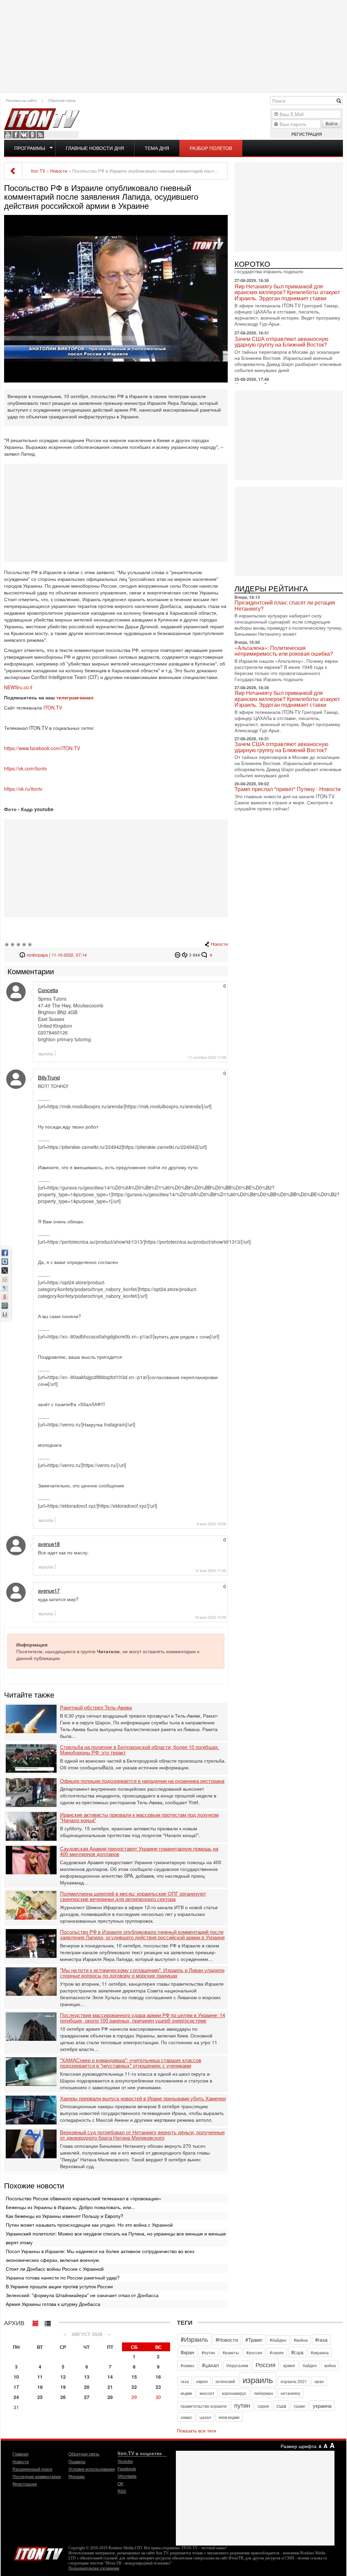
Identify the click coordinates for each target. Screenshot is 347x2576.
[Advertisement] (173, 46)
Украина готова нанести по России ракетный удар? (63, 2277)
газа (185, 2381)
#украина (320, 2352)
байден (310, 2365)
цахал (205, 2417)
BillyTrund (49, 1077)
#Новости (227, 2340)
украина (322, 2406)
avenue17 (49, 1590)
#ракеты (231, 2352)
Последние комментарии (37, 2476)
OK (32, 135)
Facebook (16, 135)
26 (63, 2397)
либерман (263, 2393)
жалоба (46, 1054)
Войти (332, 123)
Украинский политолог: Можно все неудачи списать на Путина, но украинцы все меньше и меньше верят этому (116, 2238)
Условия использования (92, 2469)
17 (16, 2387)
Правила (77, 2461)
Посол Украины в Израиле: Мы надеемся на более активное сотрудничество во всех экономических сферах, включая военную (100, 2255)
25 (40, 2397)
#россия (254, 2352)
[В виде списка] (48, 2322)
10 (16, 2377)
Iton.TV (38, 2552)
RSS (40, 135)
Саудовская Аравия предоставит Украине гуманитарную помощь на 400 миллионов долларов (139, 1851)
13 (87, 2377)
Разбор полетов (211, 148)
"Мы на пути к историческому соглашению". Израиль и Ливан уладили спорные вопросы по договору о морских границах (142, 1973)
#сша (297, 2352)
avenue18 (49, 1544)
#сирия (277, 2352)
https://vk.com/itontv (25, 768)
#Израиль (194, 2339)
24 (16, 2397)
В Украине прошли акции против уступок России (59, 2286)
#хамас (188, 2365)
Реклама (77, 2476)
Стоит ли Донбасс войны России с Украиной (55, 2269)
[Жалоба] (178, 955)
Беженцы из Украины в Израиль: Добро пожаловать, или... (70, 2207)
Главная (21, 2454)
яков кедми (229, 2417)
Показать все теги (197, 2430)
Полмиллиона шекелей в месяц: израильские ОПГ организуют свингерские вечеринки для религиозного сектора (133, 1896)
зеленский (225, 2381)
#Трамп (254, 2340)
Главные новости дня (95, 148)
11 (40, 2377)
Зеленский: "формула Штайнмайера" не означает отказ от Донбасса (82, 2295)
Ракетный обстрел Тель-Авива (96, 1708)
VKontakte (24, 135)
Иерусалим (237, 2365)
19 (63, 2387)
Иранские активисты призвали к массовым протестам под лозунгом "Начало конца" (139, 1818)
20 (87, 2387)
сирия (263, 2406)
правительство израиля (204, 2406)
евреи (202, 2381)
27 (87, 2397)
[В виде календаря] (36, 2322)
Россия (266, 2364)
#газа (321, 2340)
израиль (258, 2379)
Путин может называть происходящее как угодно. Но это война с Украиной (89, 2225)
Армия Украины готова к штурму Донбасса (53, 2304)
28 (110, 2397)
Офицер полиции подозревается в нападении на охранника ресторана (142, 1781)
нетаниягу (290, 2393)
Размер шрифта (299, 2446)
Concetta (48, 990)
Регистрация (307, 134)
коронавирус (234, 2393)
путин (242, 2405)
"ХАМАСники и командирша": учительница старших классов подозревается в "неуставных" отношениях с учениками (131, 2063)
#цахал (210, 2365)
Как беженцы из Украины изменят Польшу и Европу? (65, 2216)
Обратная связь (62, 100)
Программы (30, 148)
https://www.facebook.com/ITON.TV (42, 748)
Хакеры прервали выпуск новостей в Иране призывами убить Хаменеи (143, 2099)
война (330, 2365)
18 (40, 2387)
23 (158, 2387)
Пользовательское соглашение (94, 2568)
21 (110, 2387)
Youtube (8, 135)
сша (281, 2406)
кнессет (207, 2393)
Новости (219, 944)
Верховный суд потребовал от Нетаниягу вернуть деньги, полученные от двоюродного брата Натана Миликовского (142, 2135)
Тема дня (157, 148)
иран (319, 2381)
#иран (187, 2352)
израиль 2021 (294, 2381)
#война (301, 2340)
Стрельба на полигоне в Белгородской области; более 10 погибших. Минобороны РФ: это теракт (140, 1750)
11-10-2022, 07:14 (69, 955)
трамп (299, 2406)
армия (289, 2365)
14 (110, 2377)
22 (134, 2387)
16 (158, 2377)
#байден (278, 2340)
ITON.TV (53, 707)
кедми (186, 2393)
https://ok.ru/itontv (23, 789)
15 (134, 2377)
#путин (208, 2352)
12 (63, 2377)
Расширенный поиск (32, 2469)
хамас (186, 2417)
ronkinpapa (37, 955)
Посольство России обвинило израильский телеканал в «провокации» (84, 2198)
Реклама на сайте (21, 100)
